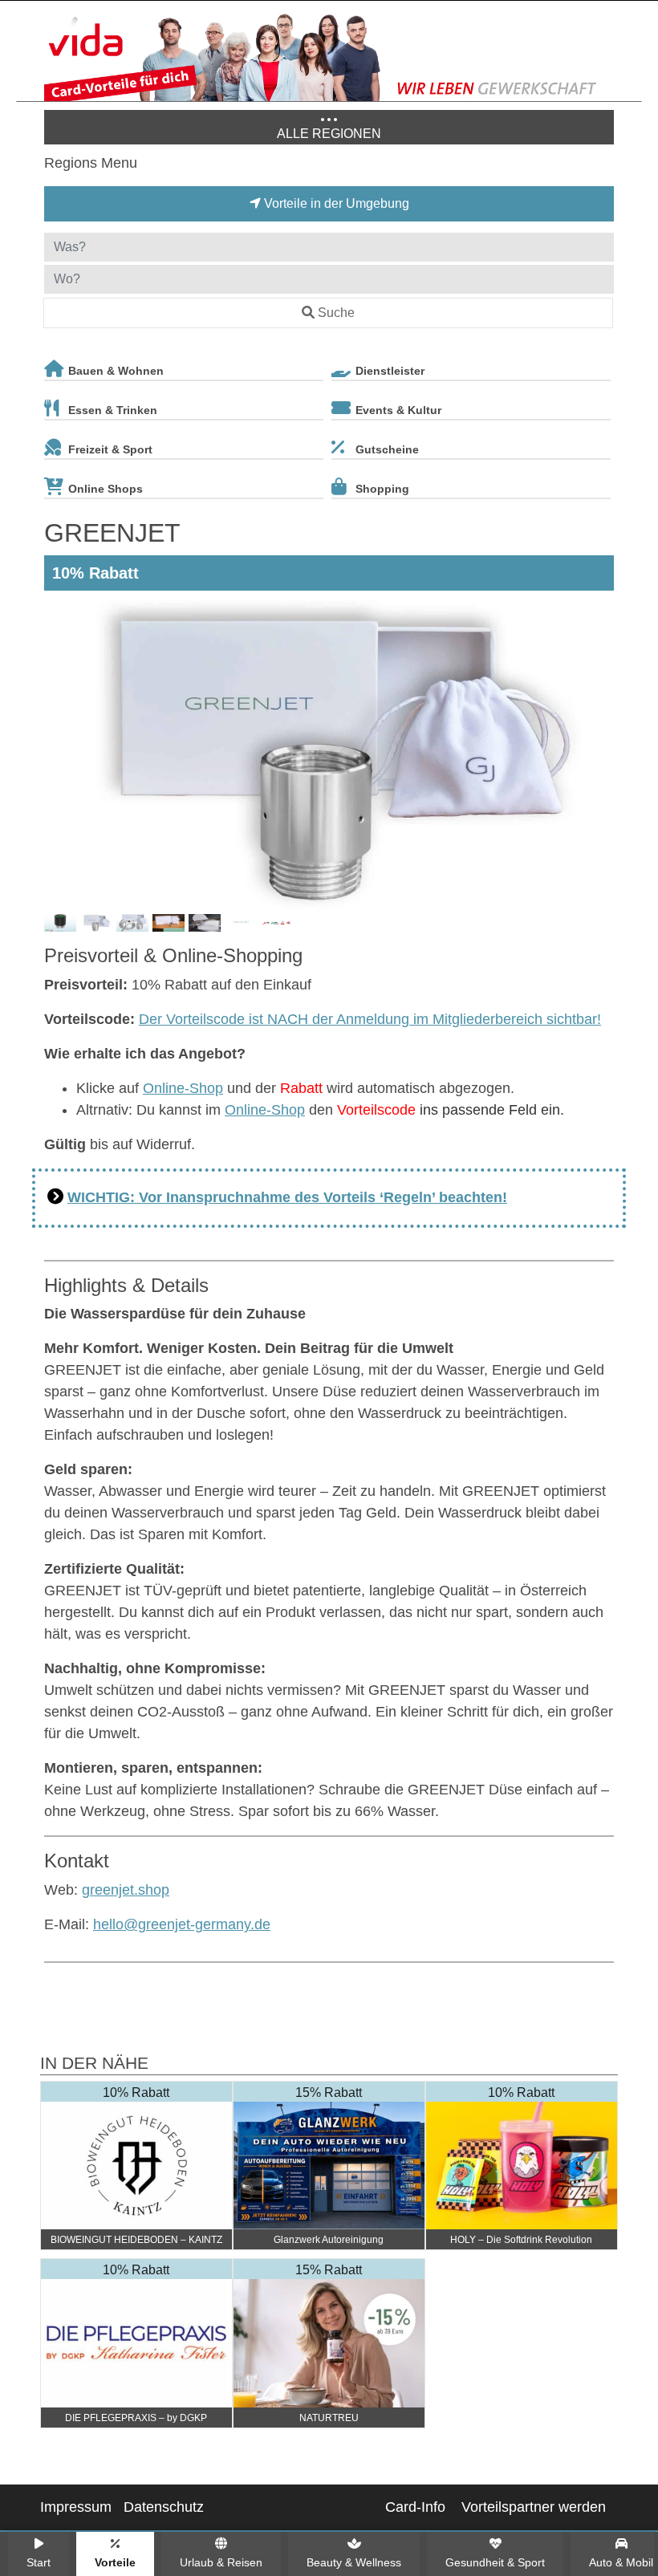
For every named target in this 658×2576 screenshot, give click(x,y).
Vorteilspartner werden (534, 2507)
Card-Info (415, 2507)
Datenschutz (164, 2507)
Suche (336, 313)
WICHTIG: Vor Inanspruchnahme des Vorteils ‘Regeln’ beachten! (287, 1197)
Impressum (76, 2507)
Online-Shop (183, 1088)
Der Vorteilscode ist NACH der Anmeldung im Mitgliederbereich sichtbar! (370, 1019)
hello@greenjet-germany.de (182, 1924)
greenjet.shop (126, 1890)
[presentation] (59, 751)
